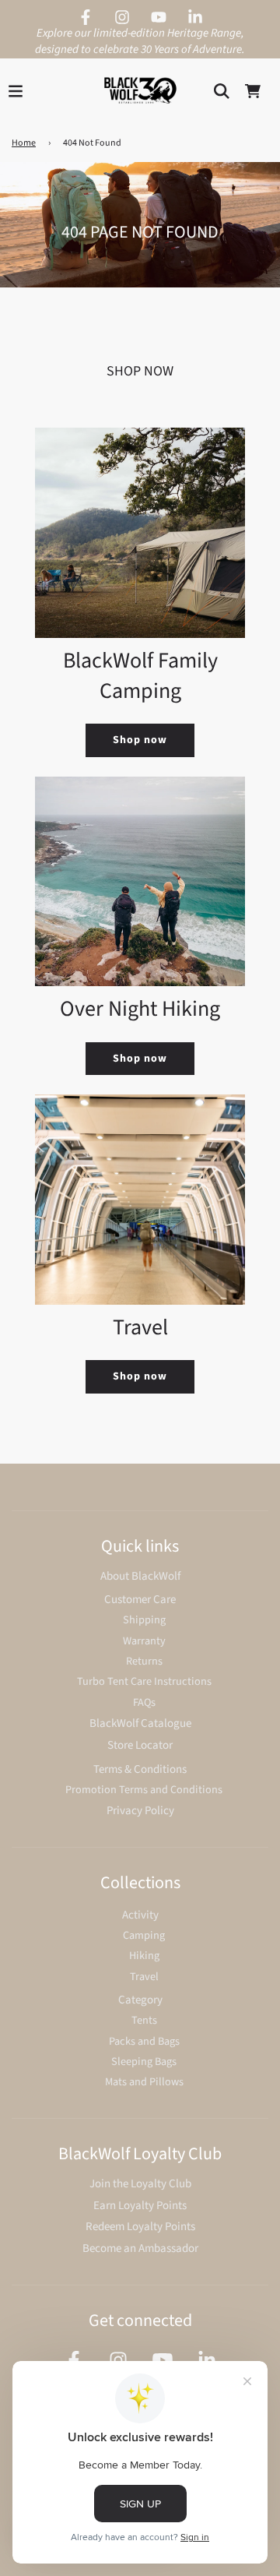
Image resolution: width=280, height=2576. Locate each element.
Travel (144, 1977)
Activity (140, 1915)
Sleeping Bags (144, 2062)
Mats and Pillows (144, 2082)
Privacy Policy (140, 1811)
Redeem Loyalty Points (140, 2227)
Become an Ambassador (140, 2248)
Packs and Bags (144, 2041)
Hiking (144, 1956)
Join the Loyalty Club (140, 2184)
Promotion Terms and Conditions (144, 1790)
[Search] (222, 91)
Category (140, 2000)
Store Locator (140, 1745)
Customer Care (140, 1600)
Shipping (144, 1620)
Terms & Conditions (140, 1769)
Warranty (144, 1641)
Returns (144, 1661)
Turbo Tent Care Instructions (144, 1681)
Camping (144, 1935)
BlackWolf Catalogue (140, 1723)
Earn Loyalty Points (140, 2206)
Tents (144, 2020)
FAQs (144, 1702)
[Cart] (253, 91)
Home (24, 143)
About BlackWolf (140, 1576)
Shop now (140, 740)
